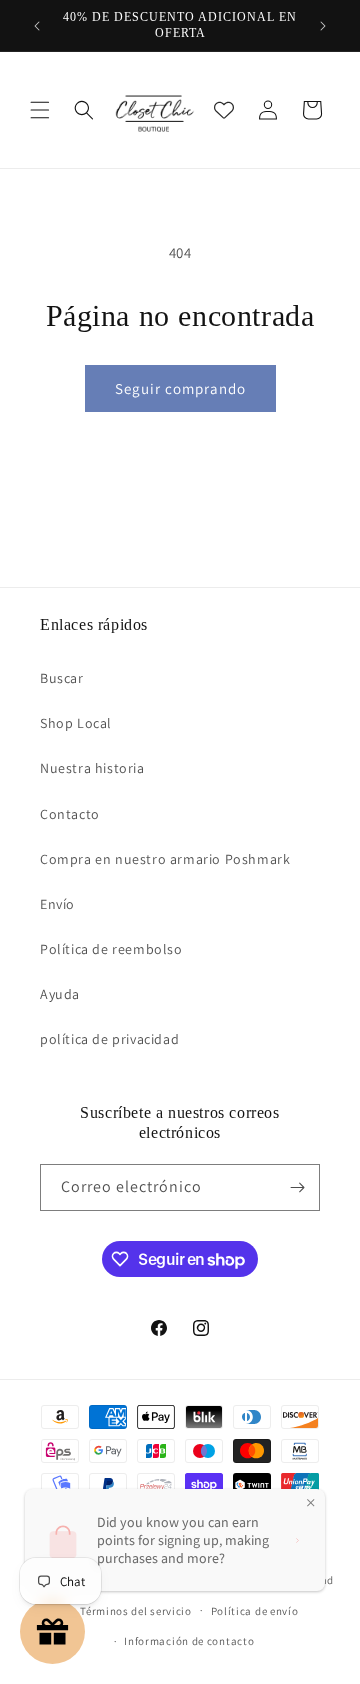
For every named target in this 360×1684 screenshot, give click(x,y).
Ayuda (60, 994)
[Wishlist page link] (224, 110)
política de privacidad (109, 1039)
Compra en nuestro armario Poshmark (165, 859)
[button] (40, 110)
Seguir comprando (180, 388)
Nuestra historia (92, 768)
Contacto (70, 814)
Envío (57, 904)
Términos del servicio (136, 1611)
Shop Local (76, 723)
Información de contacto (189, 1641)
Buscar (62, 678)
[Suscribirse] (297, 1187)
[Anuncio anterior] (37, 26)
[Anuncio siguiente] (323, 26)
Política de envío (255, 1611)
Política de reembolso (111, 949)
